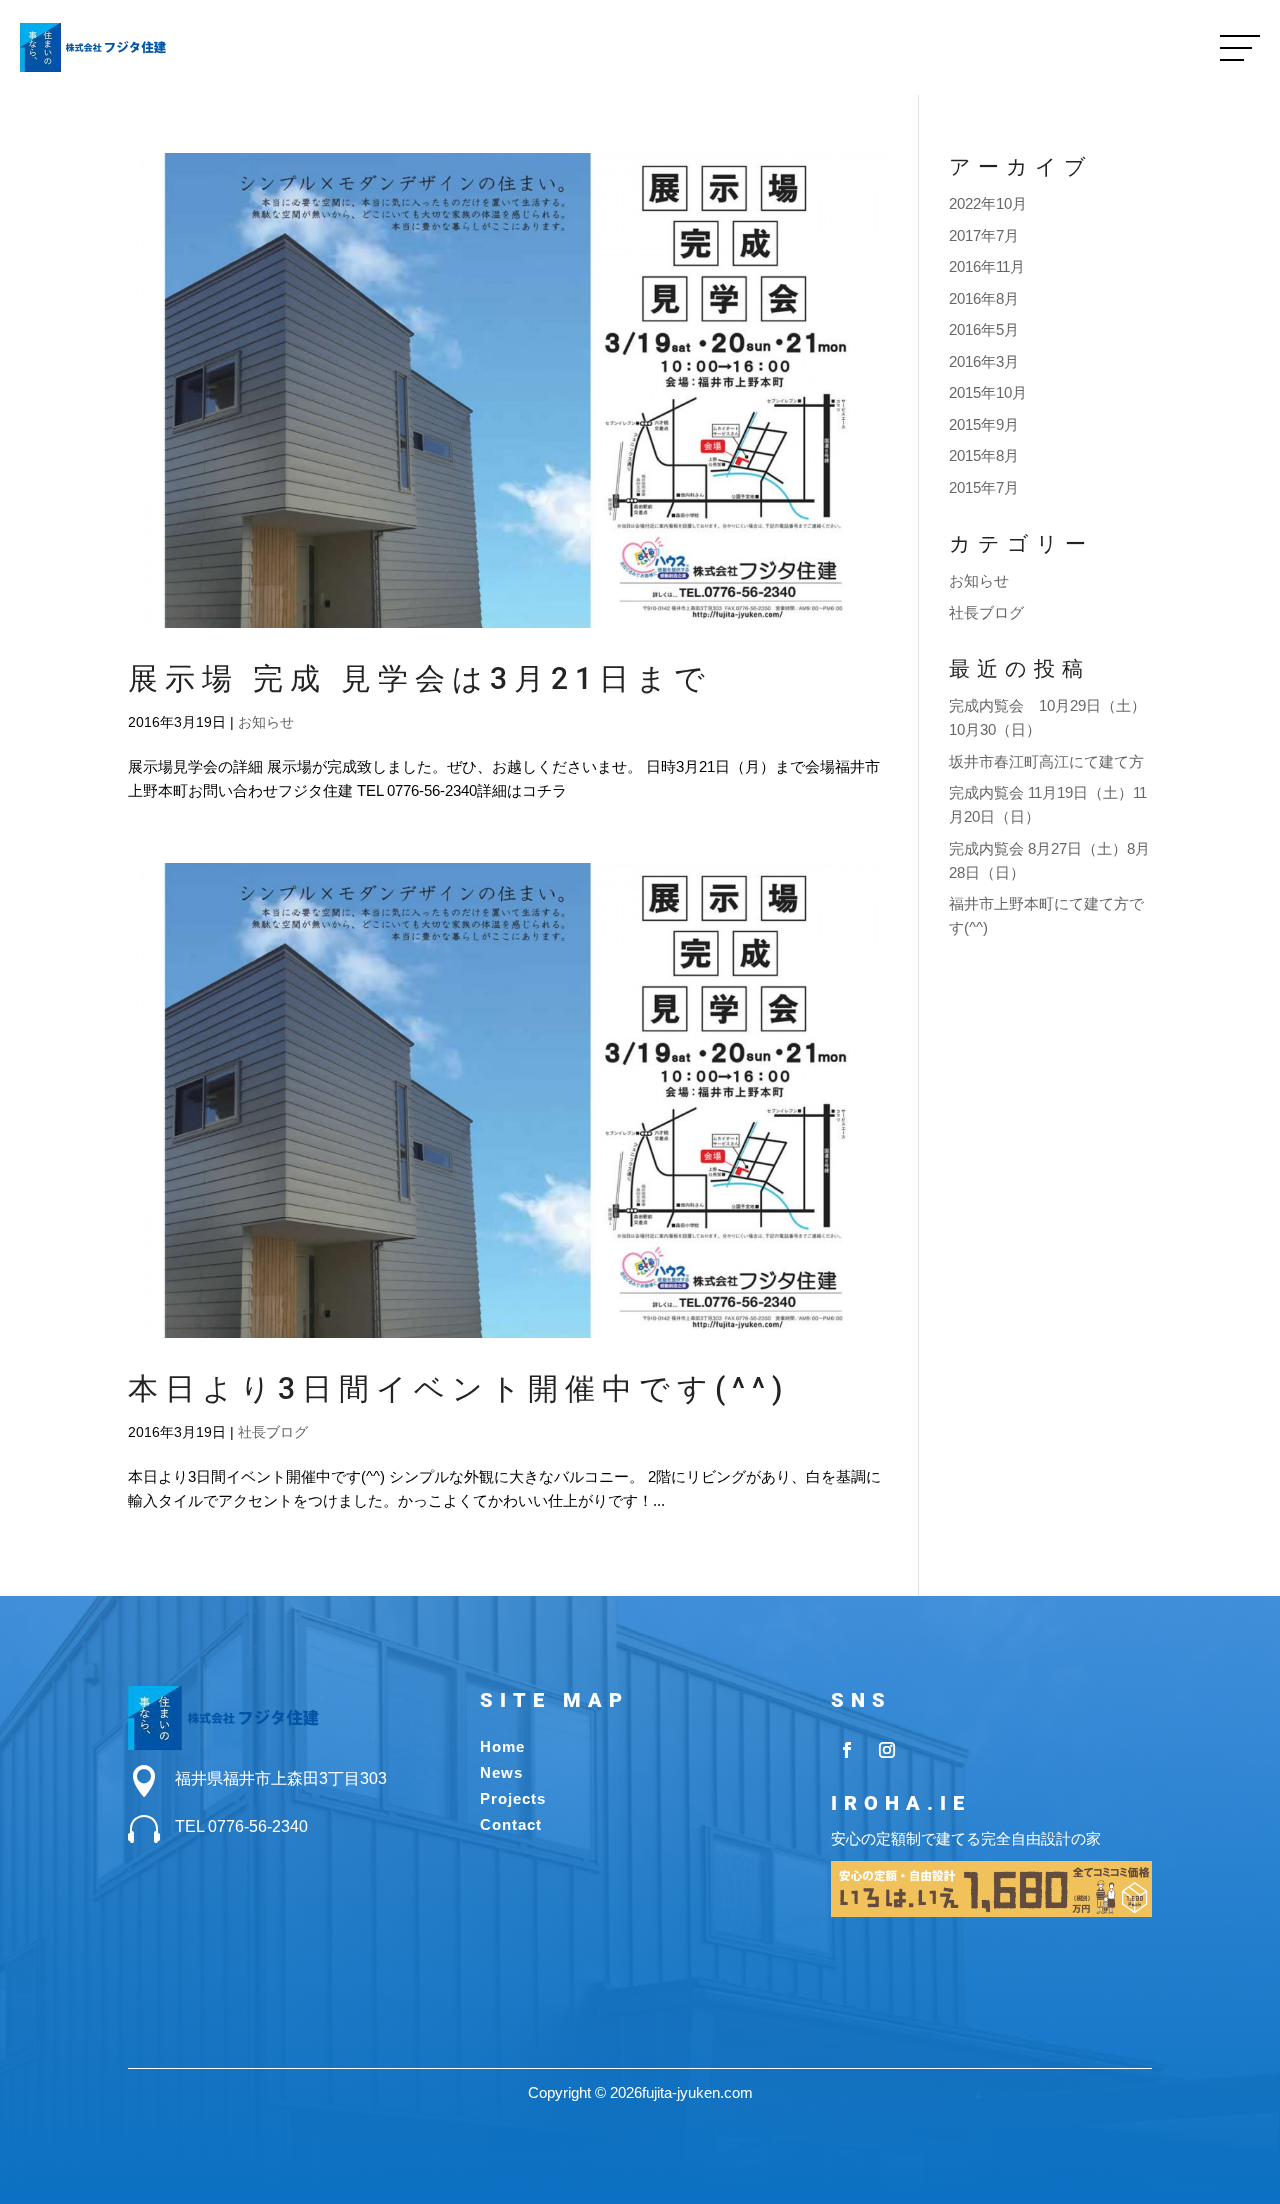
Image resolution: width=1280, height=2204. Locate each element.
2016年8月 (984, 298)
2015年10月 (988, 392)
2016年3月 (984, 361)
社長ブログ (273, 1432)
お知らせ (266, 722)
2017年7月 (984, 235)
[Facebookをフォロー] (847, 1750)
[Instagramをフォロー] (887, 1750)
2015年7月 (984, 487)
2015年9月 (984, 424)
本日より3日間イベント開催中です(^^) (458, 1388)
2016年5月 (984, 329)
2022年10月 (988, 203)
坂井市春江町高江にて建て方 (1046, 761)
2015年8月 (984, 455)
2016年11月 (987, 266)
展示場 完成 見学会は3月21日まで (420, 678)
